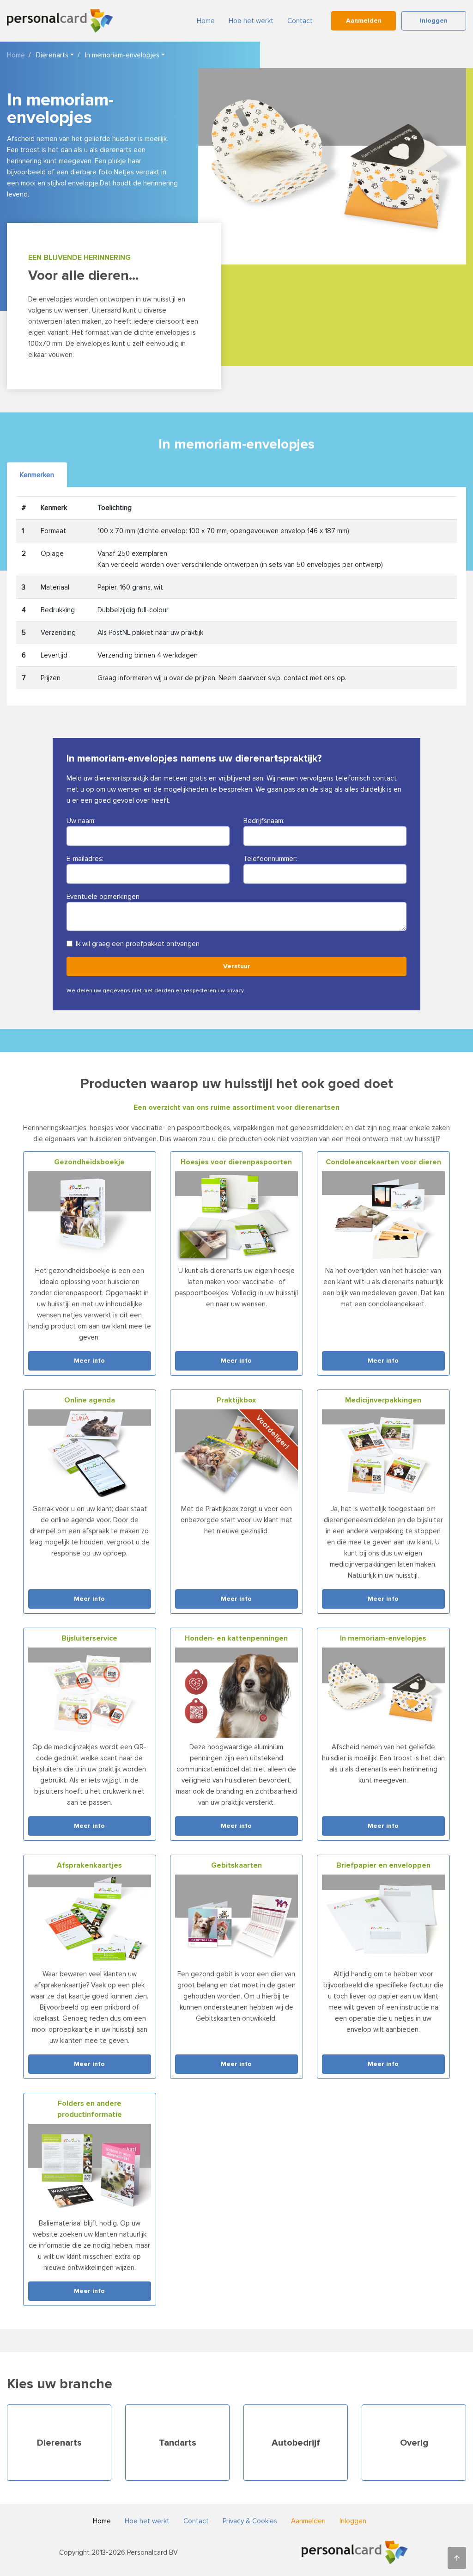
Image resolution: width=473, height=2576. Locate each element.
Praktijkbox (236, 1400)
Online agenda (90, 1400)
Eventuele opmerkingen (103, 897)
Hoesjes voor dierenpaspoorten (236, 1162)
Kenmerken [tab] (37, 475)
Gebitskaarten (236, 1865)
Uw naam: (81, 821)
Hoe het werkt (251, 21)
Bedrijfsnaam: (264, 821)
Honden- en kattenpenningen (236, 1638)
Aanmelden (364, 21)
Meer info (89, 1361)
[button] (55, 55)
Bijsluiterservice (89, 1638)
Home (206, 21)
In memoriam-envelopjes (383, 1638)
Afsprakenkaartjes (89, 1865)
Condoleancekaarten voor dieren (383, 1162)
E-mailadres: (85, 859)
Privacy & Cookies (250, 2521)
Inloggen (434, 21)
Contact (300, 21)
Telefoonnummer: (270, 859)
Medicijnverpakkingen (383, 1400)
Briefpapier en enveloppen (383, 1865)
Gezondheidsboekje (89, 1162)
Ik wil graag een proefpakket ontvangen (138, 944)
